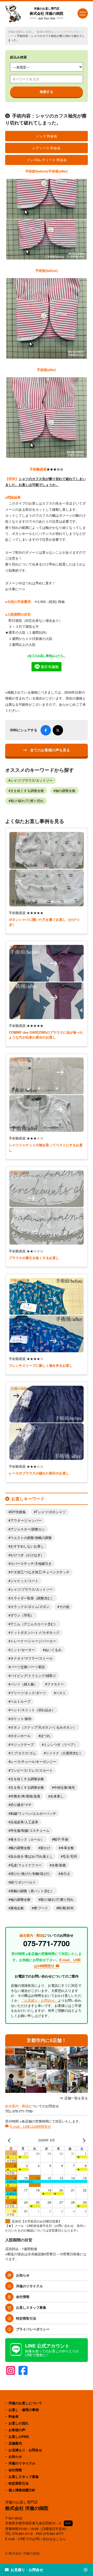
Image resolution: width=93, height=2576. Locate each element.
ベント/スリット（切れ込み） (33, 1710)
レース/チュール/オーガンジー (33, 1762)
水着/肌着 (59, 1865)
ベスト (61, 1693)
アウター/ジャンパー (26, 1520)
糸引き (65, 1874)
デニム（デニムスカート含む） (34, 1624)
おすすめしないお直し (27, 1546)
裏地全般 (17, 1908)
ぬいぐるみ (53, 1650)
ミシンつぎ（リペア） (60, 1745)
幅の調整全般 (20, 1848)
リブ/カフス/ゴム (23, 1753)
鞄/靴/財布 (66, 1908)
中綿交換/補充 (64, 1787)
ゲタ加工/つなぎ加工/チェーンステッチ (40, 1572)
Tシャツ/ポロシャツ (51, 1512)
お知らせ (23, 2275)
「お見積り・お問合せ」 (39, 2000)
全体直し (57, 1796)
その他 (64, 1607)
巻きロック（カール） (27, 1839)
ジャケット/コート (24, 1581)
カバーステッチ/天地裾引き (31, 1564)
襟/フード (41, 1908)
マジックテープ (22, 1745)
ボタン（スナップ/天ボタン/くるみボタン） (43, 1727)
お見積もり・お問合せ (25, 2450)
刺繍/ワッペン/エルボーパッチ (33, 1813)
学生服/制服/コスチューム (30, 1831)
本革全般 (67, 1848)
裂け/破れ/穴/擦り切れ (27, 801)
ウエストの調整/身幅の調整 (31, 1538)
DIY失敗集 (18, 1512)
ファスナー (55, 1684)
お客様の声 (17, 2430)
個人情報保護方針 (22, 2490)
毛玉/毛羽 (70, 1856)
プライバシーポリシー (33, 2329)
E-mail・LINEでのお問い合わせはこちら (36, 2539)
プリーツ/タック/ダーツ (28, 1693)
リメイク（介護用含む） (64, 1753)
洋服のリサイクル (29, 2286)
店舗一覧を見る (76, 2098)
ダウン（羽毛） (22, 1615)
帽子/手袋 (61, 1839)
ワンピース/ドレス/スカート (32, 1770)
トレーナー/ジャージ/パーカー (33, 1641)
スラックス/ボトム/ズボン (30, 1607)
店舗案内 (15, 2443)
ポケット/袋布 (21, 1719)
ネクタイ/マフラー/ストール (32, 1658)
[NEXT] (83, 2140)
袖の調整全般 (65, 791)
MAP (68, 2523)
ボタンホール (20, 1736)
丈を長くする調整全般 (27, 1787)
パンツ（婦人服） (24, 1684)
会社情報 (23, 2296)
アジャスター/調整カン (28, 1529)
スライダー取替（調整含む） (32, 1598)
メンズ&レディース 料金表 (47, 160)
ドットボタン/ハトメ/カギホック (35, 1632)
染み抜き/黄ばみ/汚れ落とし (32, 1856)
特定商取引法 (26, 2318)
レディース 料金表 (47, 148)
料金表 (14, 2416)
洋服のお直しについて (25, 2403)
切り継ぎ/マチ (21, 1805)
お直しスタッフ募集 (31, 2307)
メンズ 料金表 (47, 136)
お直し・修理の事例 (38, 32)
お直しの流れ (19, 2423)
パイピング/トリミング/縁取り (33, 1676)
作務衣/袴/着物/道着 (25, 1796)
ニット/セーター (23, 1650)
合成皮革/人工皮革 (24, 1822)
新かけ (45, 1848)
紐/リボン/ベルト (23, 1882)
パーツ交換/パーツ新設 (28, 1667)
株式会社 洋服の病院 (47, 13)
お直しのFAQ (19, 2436)
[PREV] (10, 2140)
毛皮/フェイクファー (26, 1865)
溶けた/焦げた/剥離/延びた (30, 1874)
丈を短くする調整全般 (27, 791)
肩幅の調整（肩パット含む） (32, 1891)
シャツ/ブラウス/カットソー (32, 780)
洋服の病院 (15, 32)
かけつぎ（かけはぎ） (27, 1555)
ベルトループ (20, 1701)
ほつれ (45, 1736)
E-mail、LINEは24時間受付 (30, 2126)
